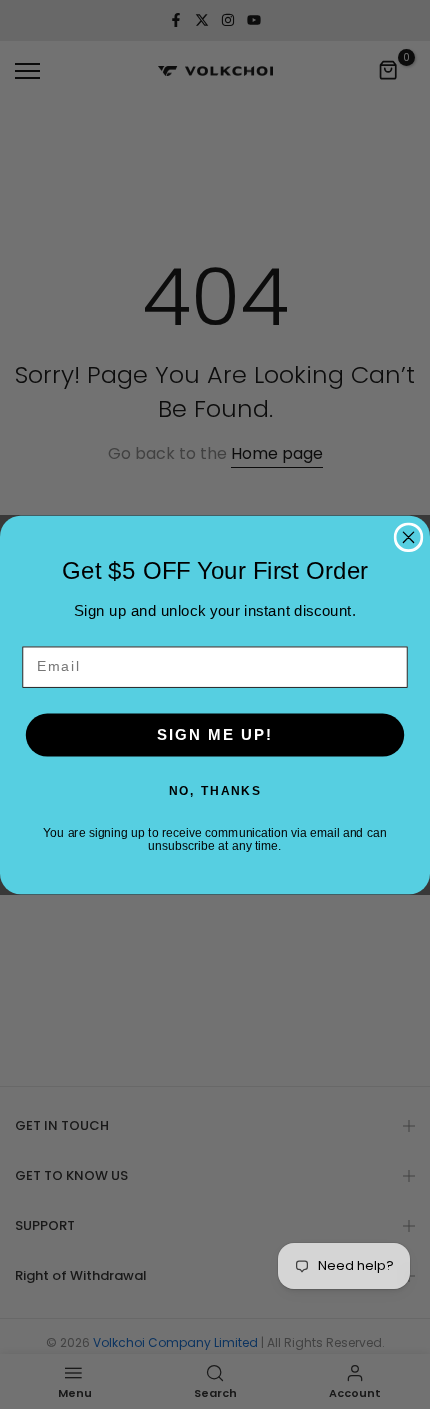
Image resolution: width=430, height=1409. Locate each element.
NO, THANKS (215, 790)
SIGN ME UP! (214, 734)
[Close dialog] (409, 537)
